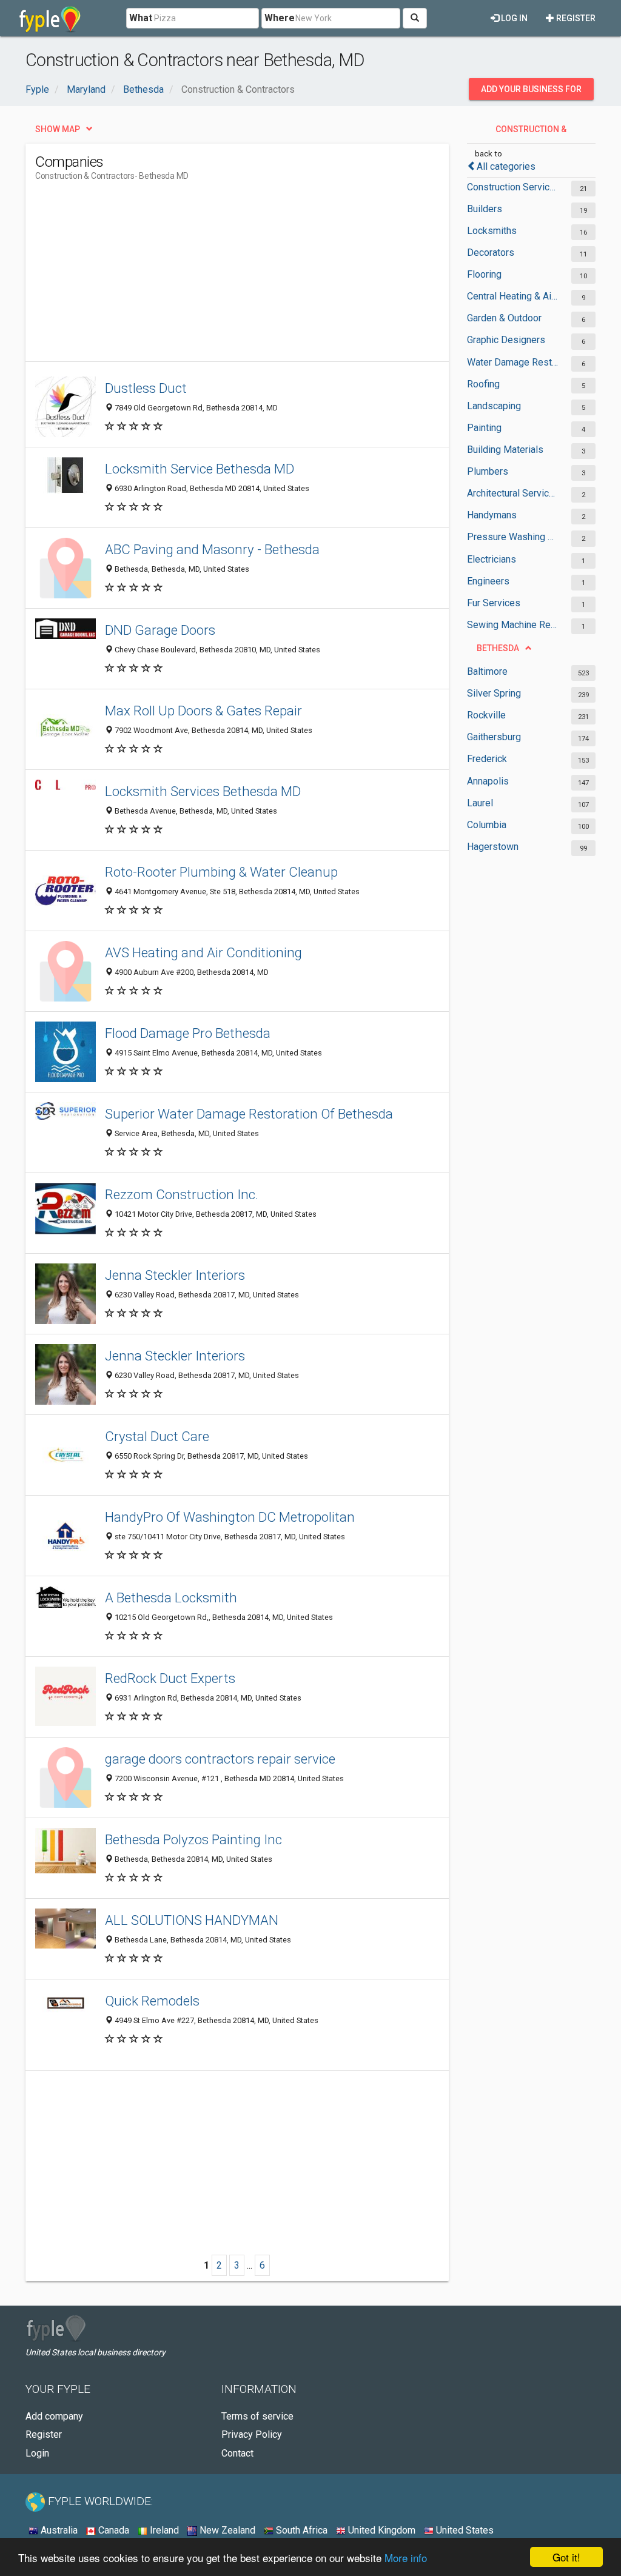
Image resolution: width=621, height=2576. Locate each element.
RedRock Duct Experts (170, 1678)
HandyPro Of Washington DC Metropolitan (230, 1517)
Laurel (480, 803)
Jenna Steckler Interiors (175, 1275)
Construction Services (513, 187)
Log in (513, 18)
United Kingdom (381, 2530)
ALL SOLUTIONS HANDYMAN (192, 1920)
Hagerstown (493, 847)
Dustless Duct (146, 388)
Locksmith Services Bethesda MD (203, 791)
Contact (237, 2453)
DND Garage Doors (160, 630)
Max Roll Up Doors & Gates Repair (203, 711)
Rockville (486, 715)
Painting (484, 428)
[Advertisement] (256, 276)
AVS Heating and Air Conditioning (203, 952)
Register (575, 18)
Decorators (491, 253)
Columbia (487, 825)
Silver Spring (494, 693)
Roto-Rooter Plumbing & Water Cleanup (221, 872)
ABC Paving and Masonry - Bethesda (212, 549)
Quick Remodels (152, 2001)
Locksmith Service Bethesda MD (200, 469)
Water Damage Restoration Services (513, 362)
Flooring (484, 274)
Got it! (566, 2557)
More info (406, 2558)
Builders (485, 209)
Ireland (163, 2530)
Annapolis (488, 781)
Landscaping (494, 406)
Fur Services (494, 603)
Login (37, 2453)
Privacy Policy (252, 2434)
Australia (58, 2530)
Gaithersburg (494, 737)
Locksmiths (492, 231)
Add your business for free (531, 92)
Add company (54, 2416)
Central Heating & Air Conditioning (513, 296)
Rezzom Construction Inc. (182, 1194)
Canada (112, 2530)
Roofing (483, 384)
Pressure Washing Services (513, 537)
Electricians (492, 559)
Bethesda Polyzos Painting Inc (193, 1839)
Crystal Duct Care (157, 1436)
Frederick (487, 759)
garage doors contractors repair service (220, 1759)
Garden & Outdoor (504, 318)
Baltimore (487, 671)
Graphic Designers (506, 340)
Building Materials (505, 450)
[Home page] (50, 18)
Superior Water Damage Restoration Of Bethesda (249, 1114)
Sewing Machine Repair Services (513, 625)
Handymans (492, 515)
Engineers (488, 581)
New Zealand (226, 2530)
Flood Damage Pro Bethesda (188, 1033)
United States (464, 2530)
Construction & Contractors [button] (530, 132)
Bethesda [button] (498, 648)
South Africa (300, 2530)
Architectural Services (513, 493)
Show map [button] (58, 129)
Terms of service (257, 2416)
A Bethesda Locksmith (171, 1597)
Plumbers (488, 471)
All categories (506, 166)
